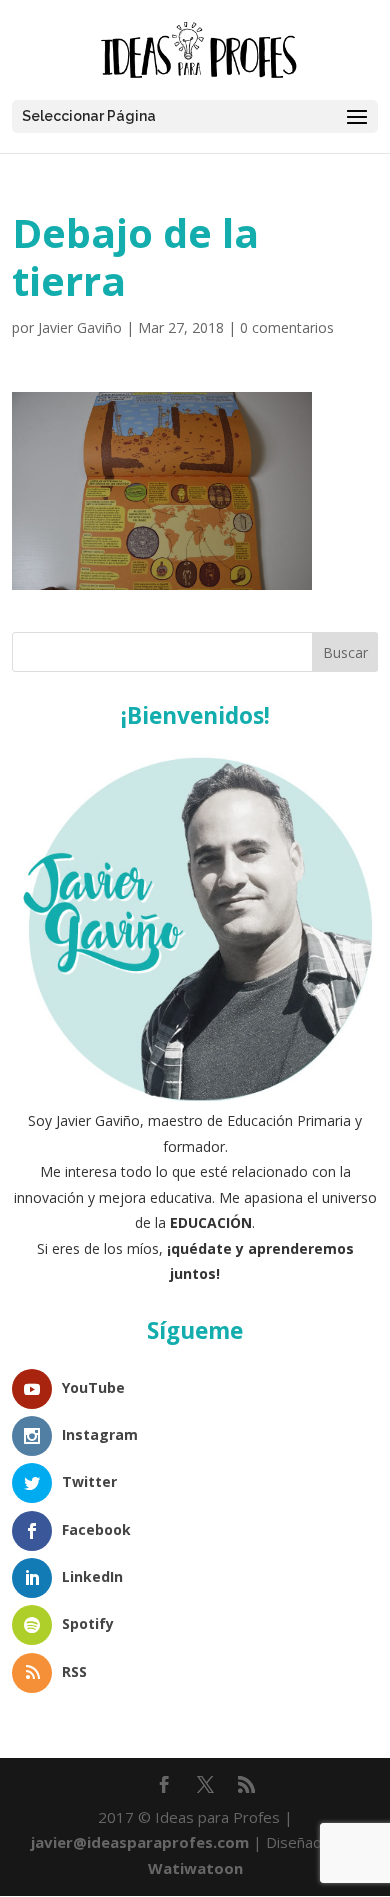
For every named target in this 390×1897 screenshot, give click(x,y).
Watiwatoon (195, 1868)
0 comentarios (287, 327)
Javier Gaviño (80, 327)
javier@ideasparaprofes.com (140, 1842)
